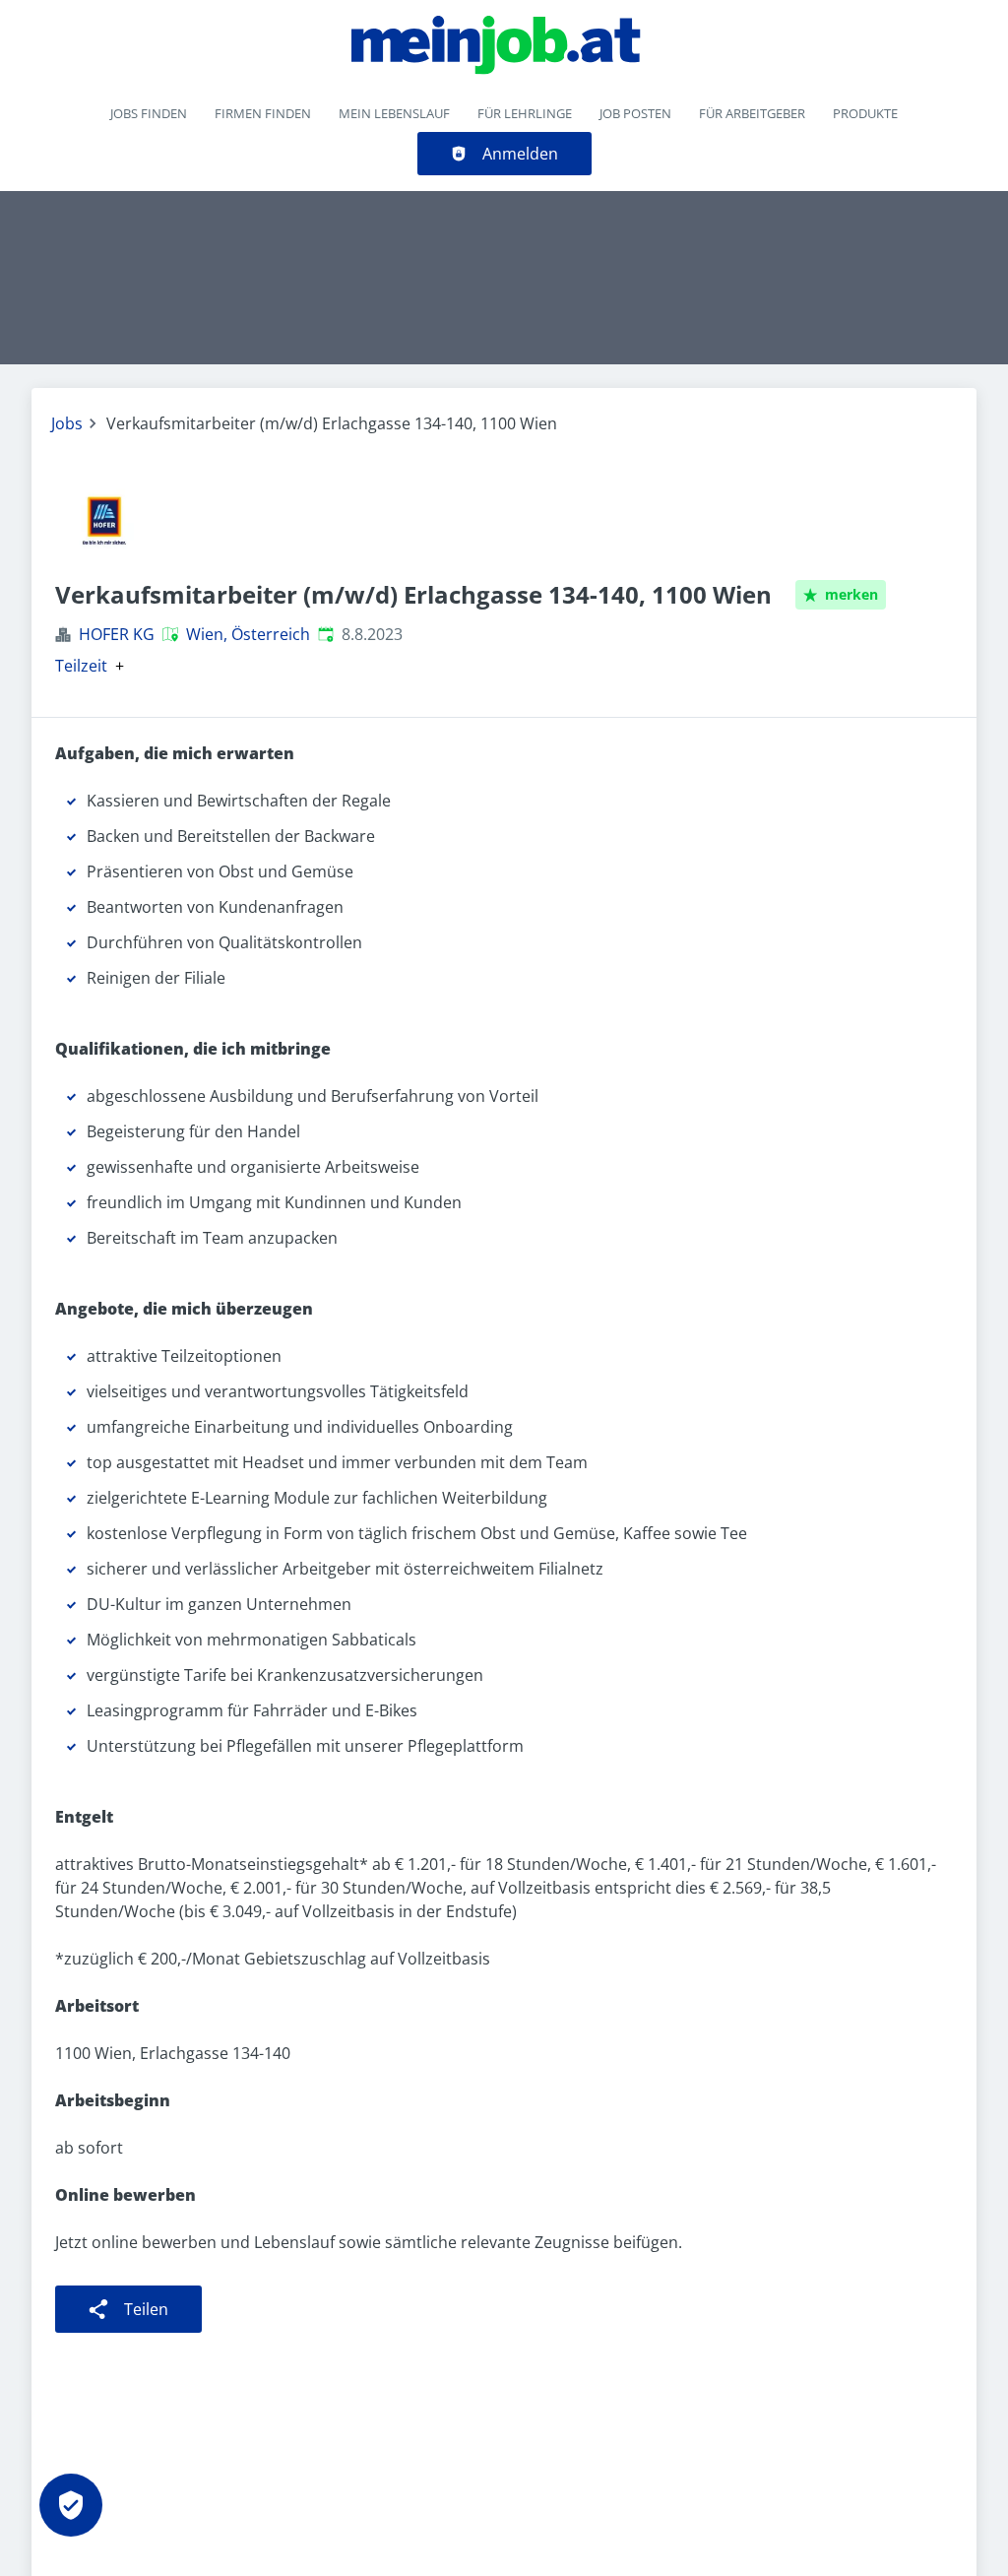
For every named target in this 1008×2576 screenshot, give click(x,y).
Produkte (865, 113)
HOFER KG (117, 634)
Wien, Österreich (248, 634)
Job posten (635, 113)
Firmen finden (263, 113)
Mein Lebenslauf (394, 113)
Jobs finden (149, 113)
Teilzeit (81, 666)
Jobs (67, 423)
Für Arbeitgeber (752, 113)
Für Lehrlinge (525, 113)
